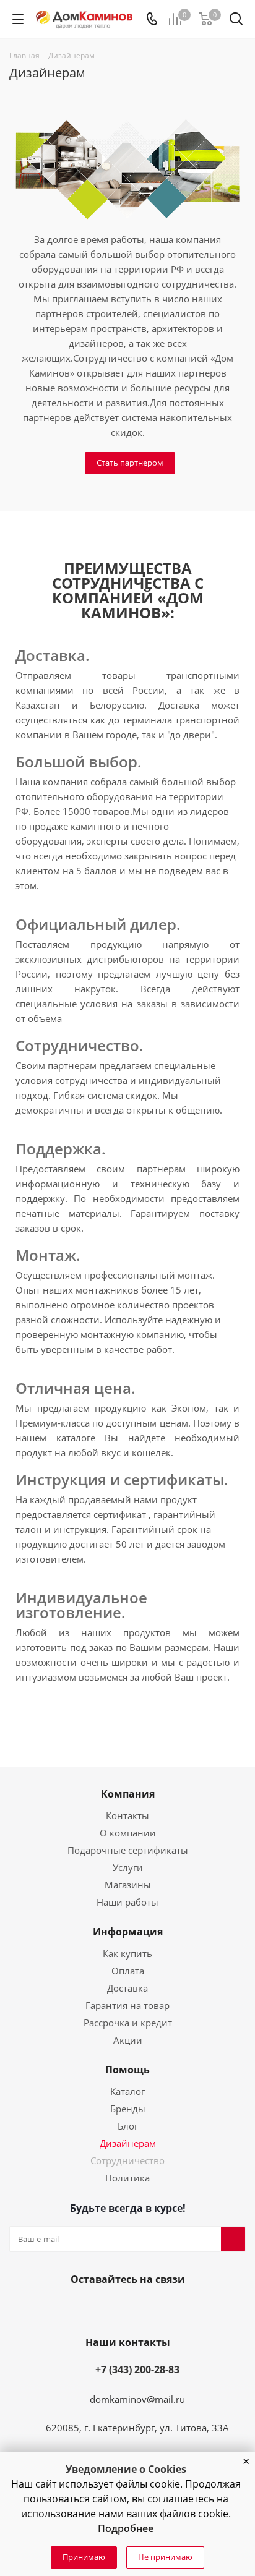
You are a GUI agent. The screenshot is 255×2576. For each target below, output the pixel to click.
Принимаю (84, 2557)
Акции (128, 2040)
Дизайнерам (128, 2143)
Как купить (127, 1953)
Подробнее (126, 2528)
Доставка (127, 1988)
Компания (128, 1794)
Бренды (128, 2109)
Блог (128, 2126)
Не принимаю (165, 2557)
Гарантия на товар (127, 2005)
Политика (127, 2178)
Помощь (127, 2070)
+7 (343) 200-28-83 (137, 2369)
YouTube (125, 2308)
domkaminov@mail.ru (137, 2399)
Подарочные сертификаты (128, 1850)
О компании (128, 1833)
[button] (246, 2462)
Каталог (127, 2091)
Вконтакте (95, 2308)
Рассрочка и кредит (128, 2023)
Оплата (128, 1971)
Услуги (128, 1867)
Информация (128, 1932)
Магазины (128, 1885)
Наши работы (127, 1902)
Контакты (127, 1815)
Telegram (155, 2308)
